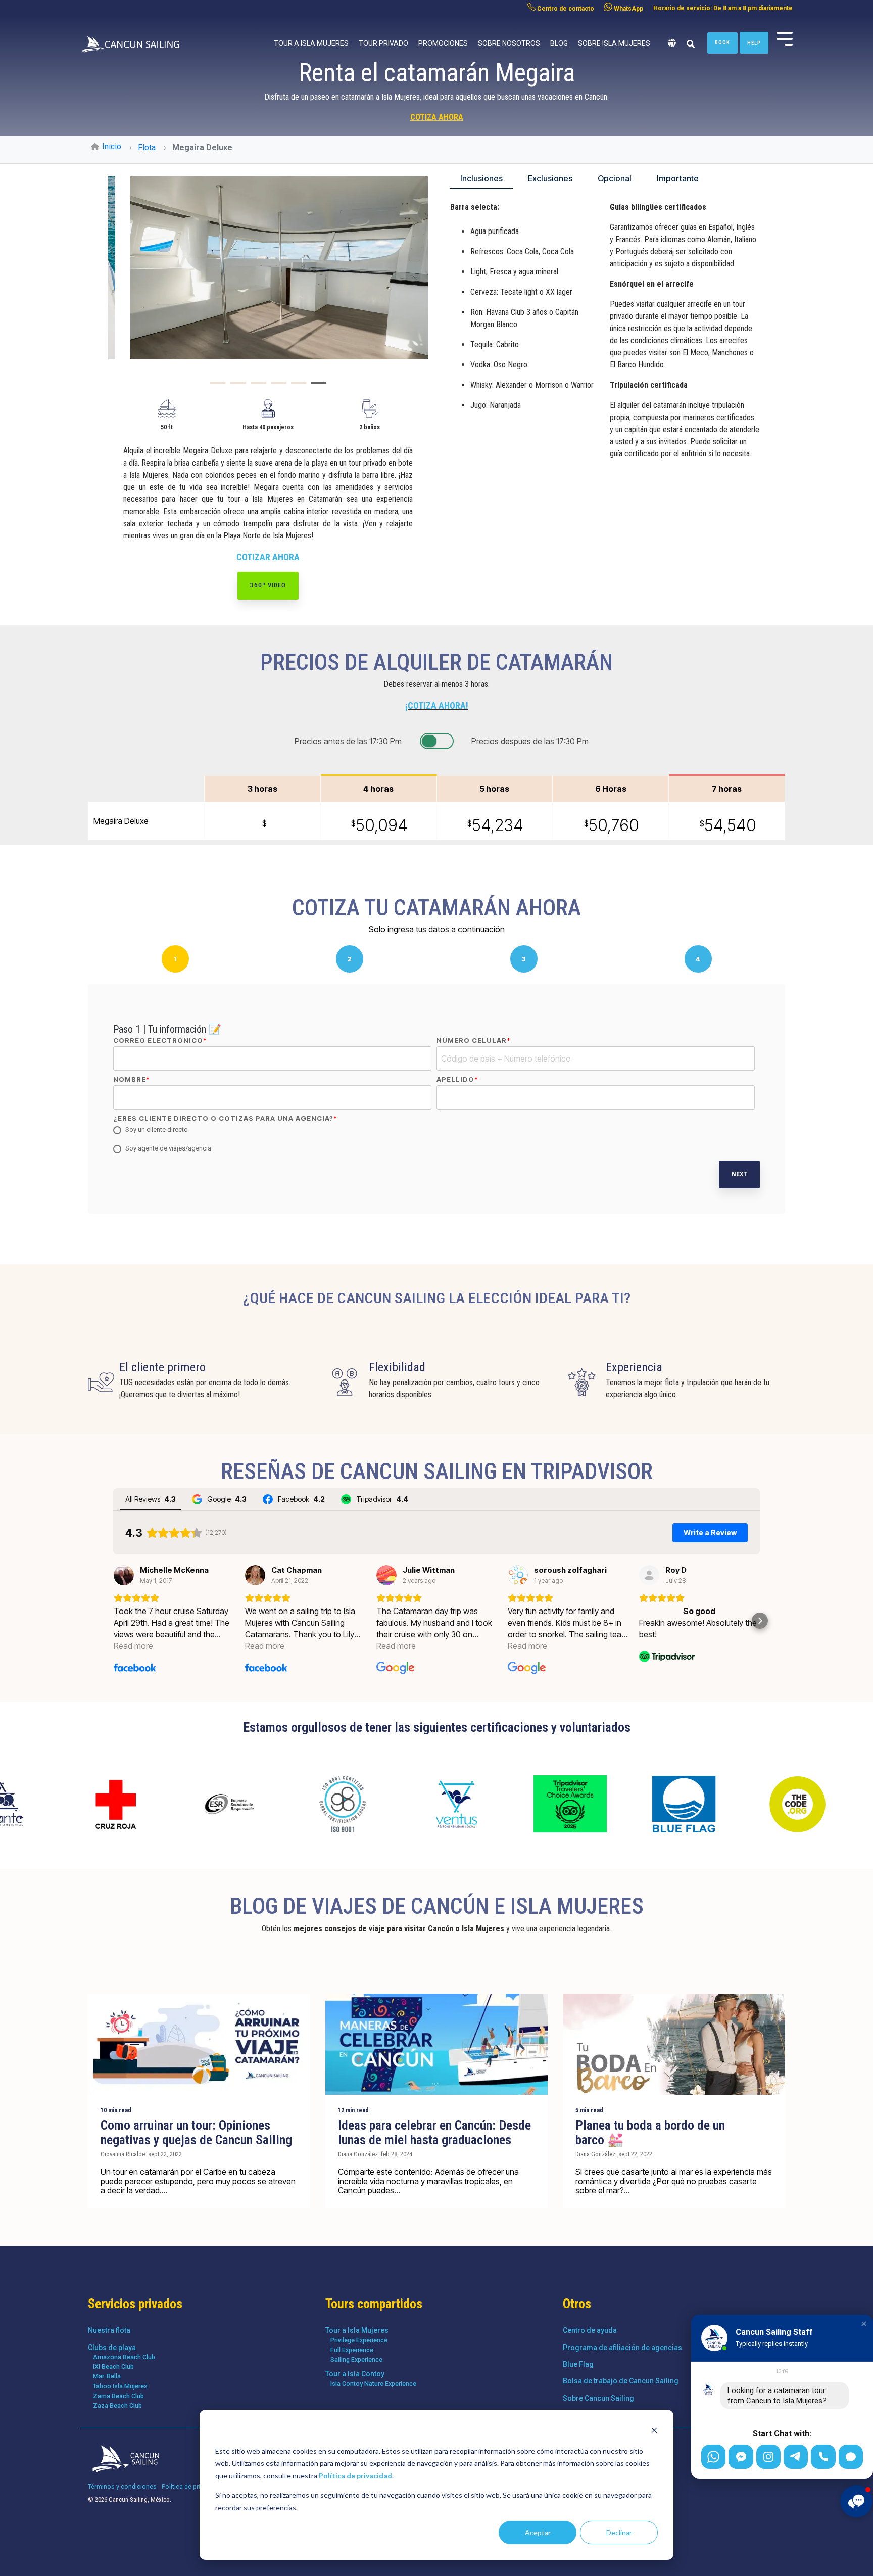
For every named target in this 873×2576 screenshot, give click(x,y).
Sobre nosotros (509, 43)
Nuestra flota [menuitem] (109, 2330)
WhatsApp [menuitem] (628, 9)
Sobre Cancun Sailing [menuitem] (598, 2398)
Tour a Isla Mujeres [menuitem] (357, 2330)
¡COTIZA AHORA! (437, 705)
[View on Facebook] (124, 1575)
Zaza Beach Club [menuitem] (117, 2405)
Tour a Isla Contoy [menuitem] (355, 2374)
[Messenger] (741, 2457)
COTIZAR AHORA (268, 557)
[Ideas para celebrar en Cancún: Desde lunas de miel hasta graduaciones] (437, 2044)
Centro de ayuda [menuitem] (590, 2330)
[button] (113, 1621)
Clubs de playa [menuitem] (112, 2348)
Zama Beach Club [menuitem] (118, 2396)
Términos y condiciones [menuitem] (122, 2486)
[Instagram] (768, 2457)
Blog (559, 43)
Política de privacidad (355, 2476)
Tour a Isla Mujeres (311, 43)
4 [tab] (276, 387)
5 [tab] (296, 387)
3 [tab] (256, 387)
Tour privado (383, 43)
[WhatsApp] (713, 2457)
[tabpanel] (268, 268)
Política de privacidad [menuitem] (192, 2486)
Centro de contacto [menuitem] (565, 9)
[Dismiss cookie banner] (654, 2432)
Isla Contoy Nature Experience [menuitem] (373, 2384)
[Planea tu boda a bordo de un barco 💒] (674, 2044)
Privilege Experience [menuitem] (359, 2340)
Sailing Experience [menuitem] (356, 2359)
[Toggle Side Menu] (785, 38)
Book (722, 43)
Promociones (443, 43)
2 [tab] (235, 387)
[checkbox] (434, 1140)
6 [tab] (316, 387)
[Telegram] (796, 2457)
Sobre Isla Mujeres (614, 43)
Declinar (619, 2532)
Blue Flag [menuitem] (578, 2364)
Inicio (112, 146)
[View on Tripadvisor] (649, 1575)
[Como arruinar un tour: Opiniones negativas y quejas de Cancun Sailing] (199, 2044)
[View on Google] (386, 1575)
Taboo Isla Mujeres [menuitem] (120, 2386)
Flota (147, 147)
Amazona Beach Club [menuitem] (124, 2357)
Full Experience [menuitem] (352, 2350)
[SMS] (851, 2457)
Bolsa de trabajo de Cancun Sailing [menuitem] (621, 2381)
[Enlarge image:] (268, 268)
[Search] (690, 44)
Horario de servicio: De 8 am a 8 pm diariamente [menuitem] (723, 8)
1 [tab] (215, 387)
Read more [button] (133, 1646)
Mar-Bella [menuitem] (107, 2376)
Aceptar (538, 2532)
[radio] (434, 1130)
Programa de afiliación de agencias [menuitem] (622, 2348)
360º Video (268, 585)
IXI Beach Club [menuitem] (113, 2366)
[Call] (823, 2457)
